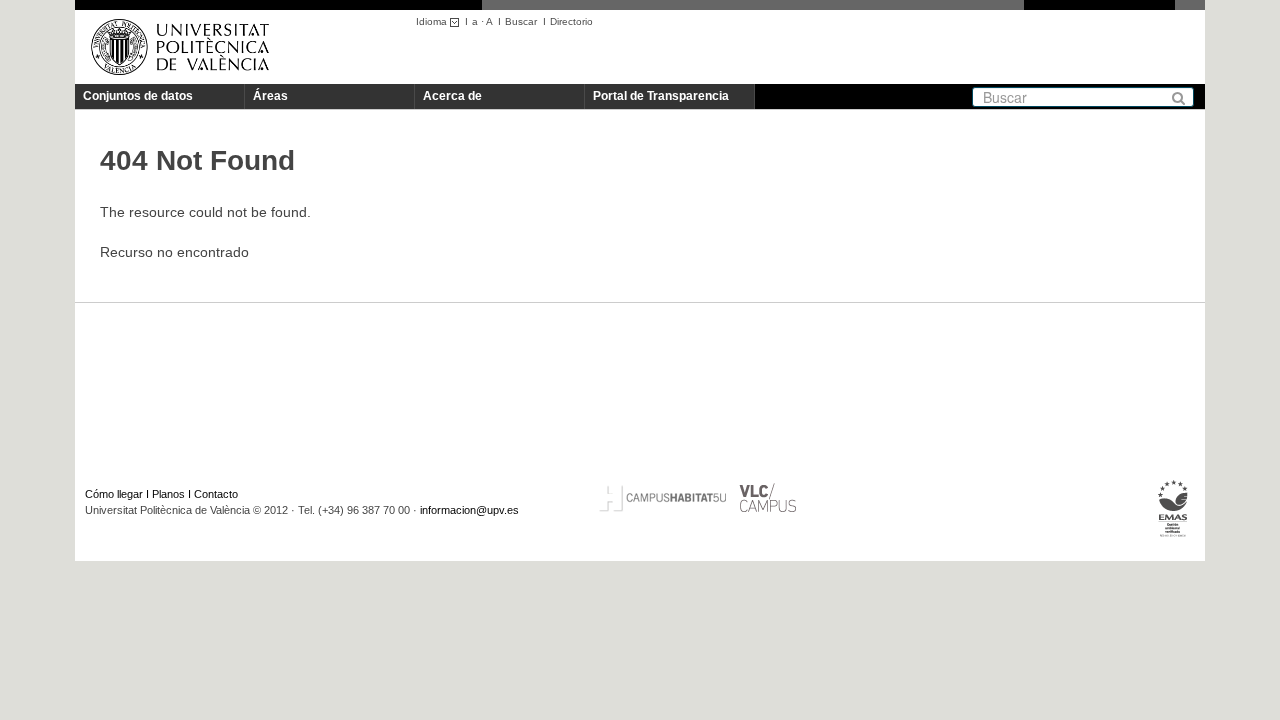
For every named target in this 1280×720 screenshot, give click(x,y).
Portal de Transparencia (661, 96)
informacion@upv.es (469, 510)
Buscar (521, 21)
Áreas (270, 96)
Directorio (571, 21)
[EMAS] (1173, 509)
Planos (168, 494)
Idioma (433, 21)
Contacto (216, 494)
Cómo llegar (114, 494)
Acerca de (452, 96)
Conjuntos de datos (138, 96)
